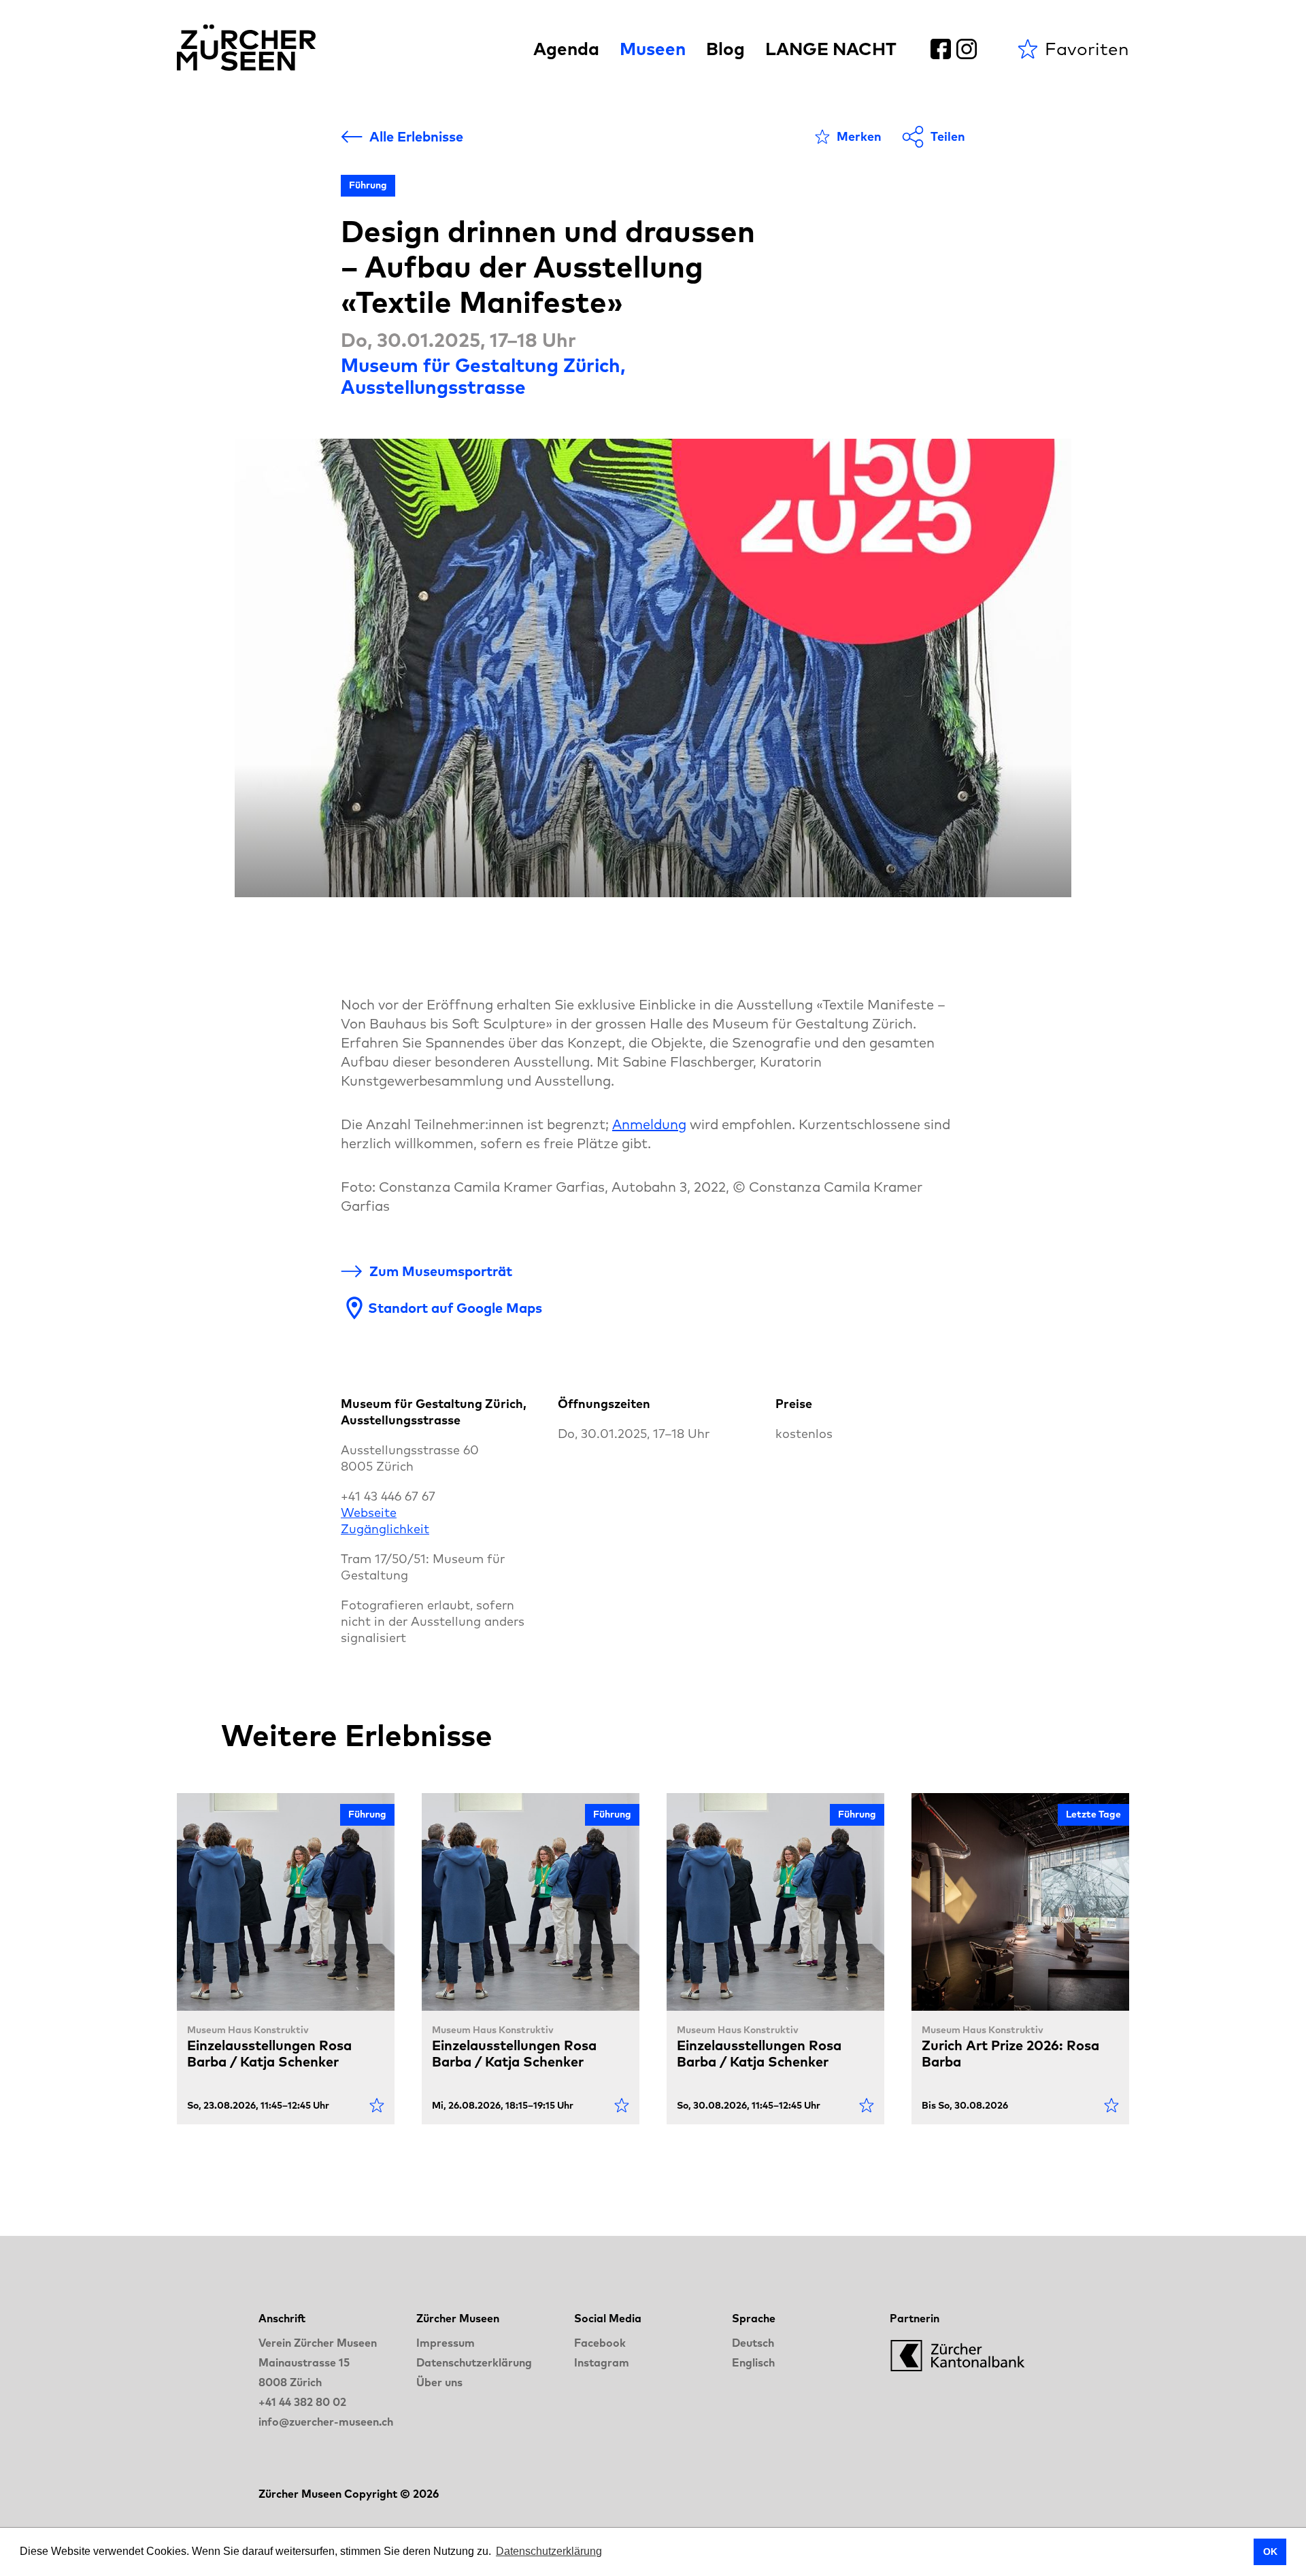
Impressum (446, 2343)
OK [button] (1270, 2552)
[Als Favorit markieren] (377, 2105)
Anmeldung (649, 1124)
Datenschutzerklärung (474, 2362)
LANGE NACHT (831, 49)
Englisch (753, 2362)
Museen (653, 49)
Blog (725, 49)
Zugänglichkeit (385, 1529)
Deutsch (753, 2343)
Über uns (439, 2382)
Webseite (369, 1512)
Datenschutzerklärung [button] (549, 2551)
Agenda (566, 49)
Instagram (602, 2362)
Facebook (600, 2343)
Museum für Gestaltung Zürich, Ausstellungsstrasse (483, 376)
